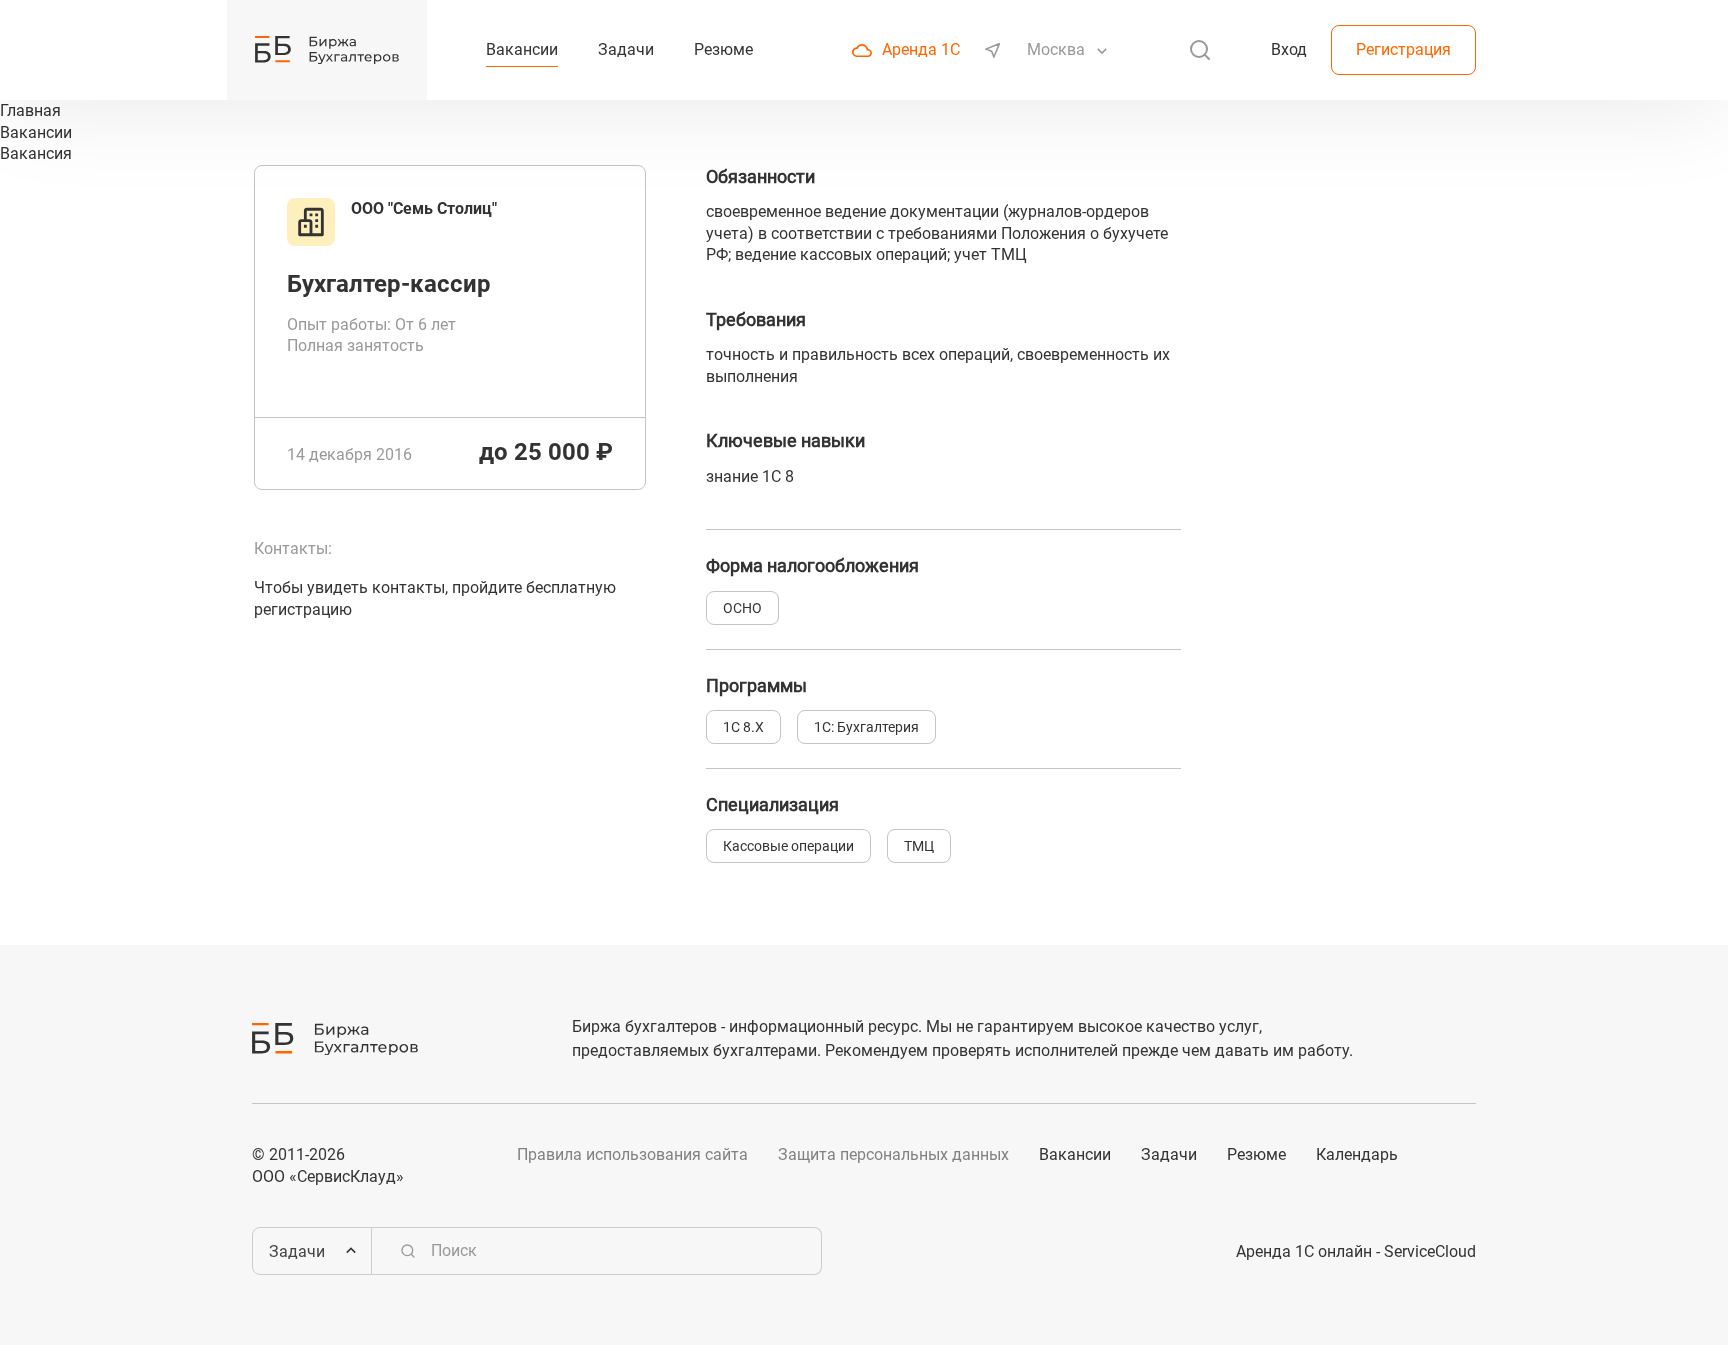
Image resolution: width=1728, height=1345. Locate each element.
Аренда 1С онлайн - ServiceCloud (1356, 1251)
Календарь (1357, 1154)
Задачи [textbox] (297, 1251)
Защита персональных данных (893, 1154)
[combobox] (1058, 50)
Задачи (1169, 1154)
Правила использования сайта (632, 1154)
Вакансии (1075, 1154)
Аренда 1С (921, 49)
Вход (1289, 49)
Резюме (1256, 1154)
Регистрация (1403, 49)
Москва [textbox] (1056, 49)
